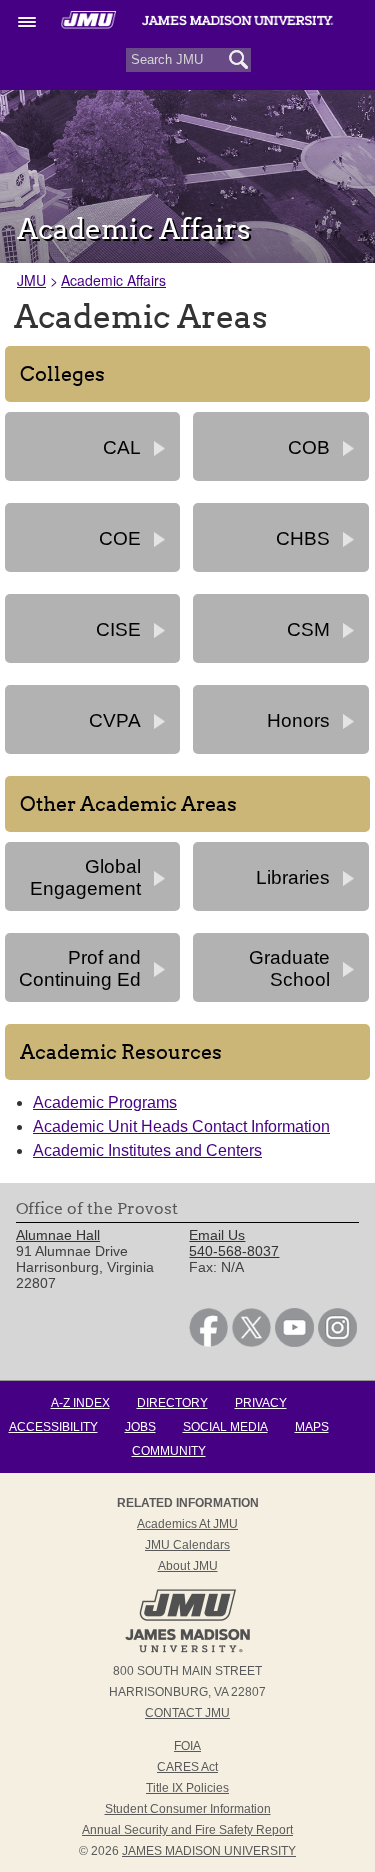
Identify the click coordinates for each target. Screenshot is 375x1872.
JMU (31, 280)
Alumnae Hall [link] (58, 1235)
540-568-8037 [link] (234, 1251)
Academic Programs (105, 1102)
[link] (208, 1342)
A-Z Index (80, 1403)
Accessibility (53, 1427)
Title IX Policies (187, 1788)
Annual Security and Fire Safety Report (187, 1830)
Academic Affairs (113, 280)
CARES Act (187, 1767)
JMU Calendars (187, 1545)
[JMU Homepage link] (187, 1650)
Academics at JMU (187, 1524)
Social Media (225, 1427)
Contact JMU (187, 1713)
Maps (312, 1427)
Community (169, 1451)
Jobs (140, 1427)
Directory (172, 1403)
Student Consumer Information (188, 1809)
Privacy (261, 1403)
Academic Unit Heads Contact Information (181, 1126)
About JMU (188, 1566)
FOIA (187, 1746)
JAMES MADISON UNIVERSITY (209, 1851)
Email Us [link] (217, 1235)
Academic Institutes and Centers (147, 1150)
